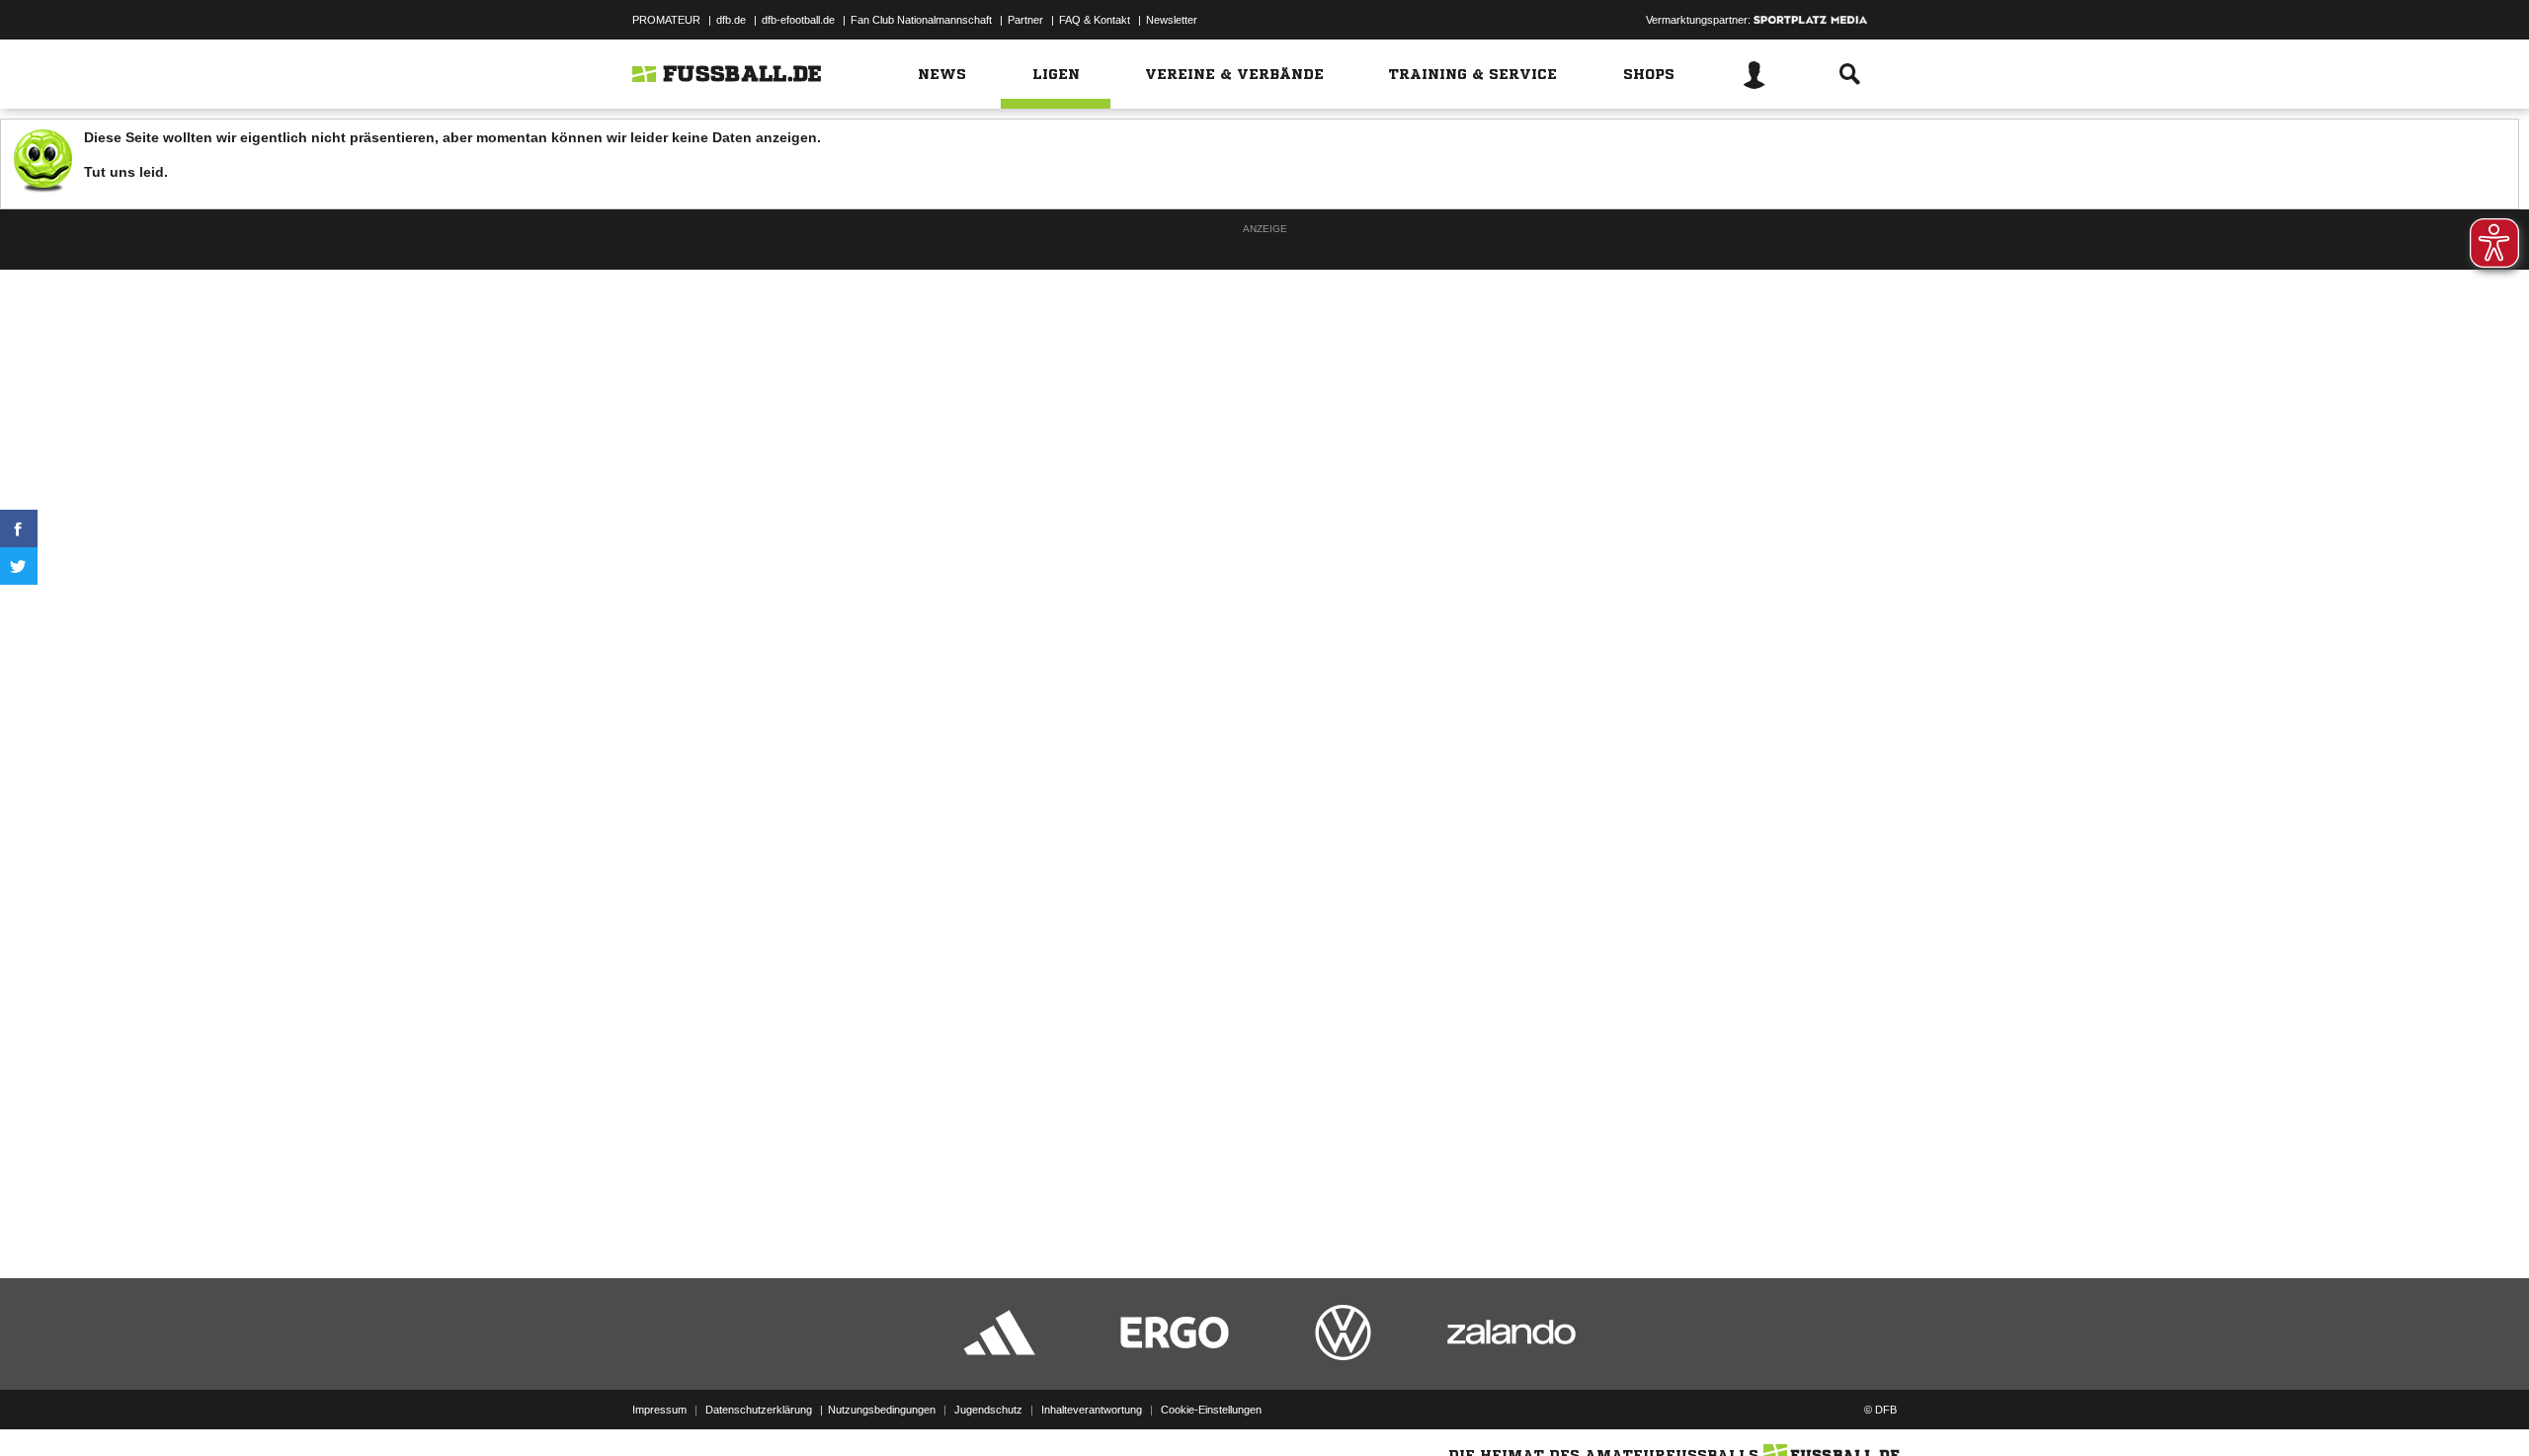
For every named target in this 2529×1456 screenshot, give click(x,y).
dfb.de (731, 20)
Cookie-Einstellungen (1211, 1410)
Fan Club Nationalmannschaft (921, 20)
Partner (1025, 20)
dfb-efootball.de (798, 20)
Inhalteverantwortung (1092, 1410)
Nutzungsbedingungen (882, 1410)
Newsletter (1172, 20)
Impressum (659, 1410)
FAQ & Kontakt (1095, 20)
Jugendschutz (988, 1410)
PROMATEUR (666, 20)
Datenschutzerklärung (759, 1410)
